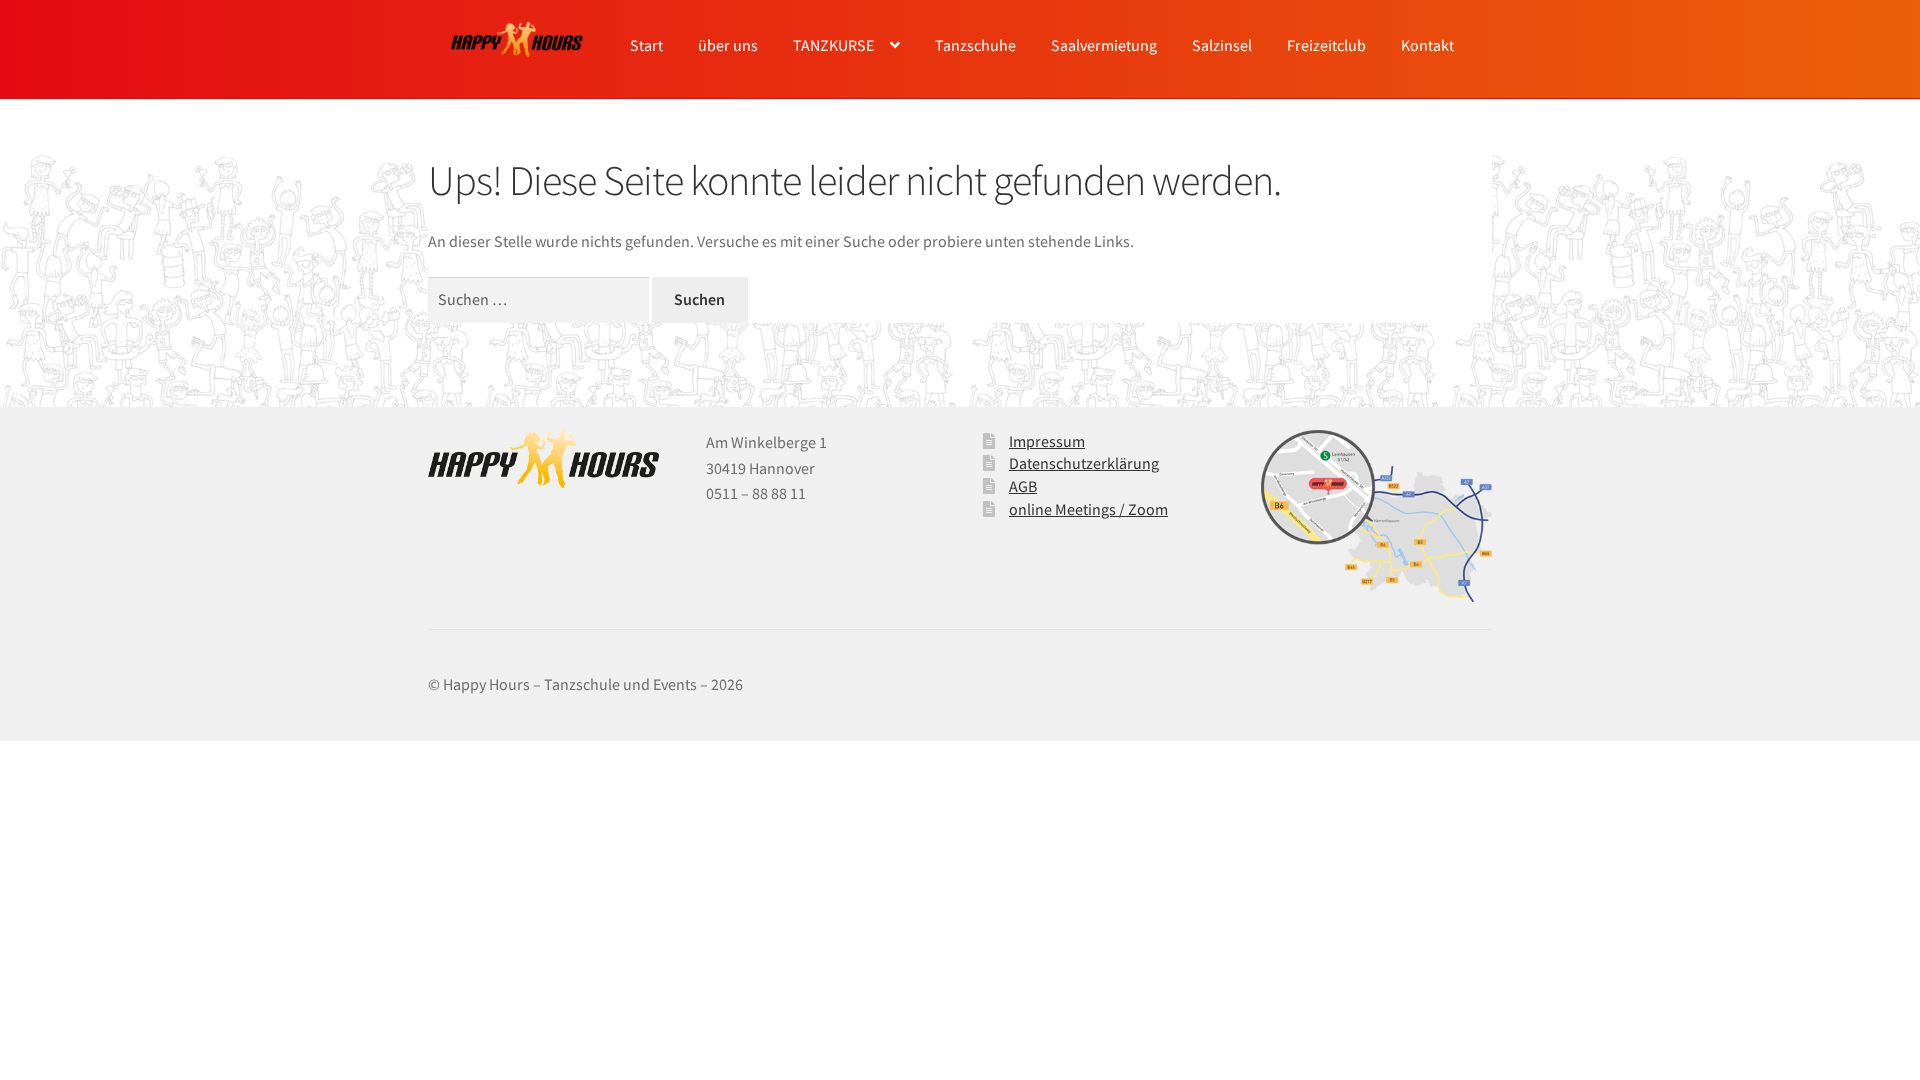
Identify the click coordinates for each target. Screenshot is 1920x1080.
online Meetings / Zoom (1088, 509)
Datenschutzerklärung (1084, 463)
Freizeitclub (1326, 45)
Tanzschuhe (975, 45)
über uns (728, 45)
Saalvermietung (1104, 45)
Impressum (1047, 441)
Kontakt (1427, 45)
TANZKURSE (833, 45)
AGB (1023, 486)
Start (646, 45)
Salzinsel (1222, 45)
